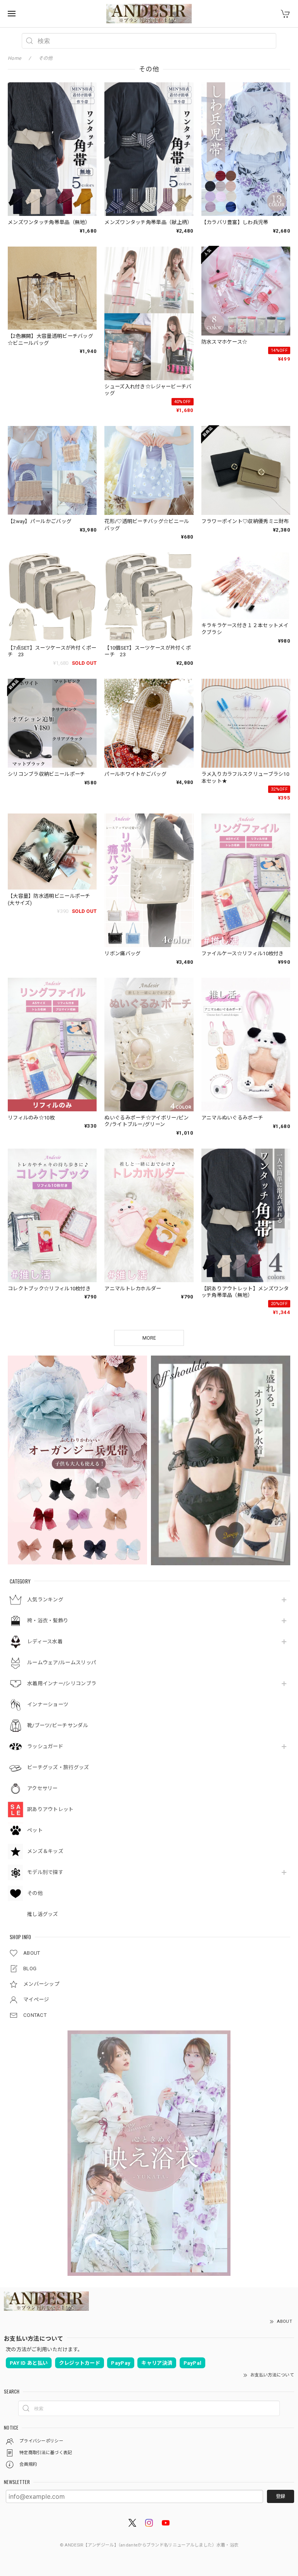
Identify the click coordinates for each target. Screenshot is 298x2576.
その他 (35, 1893)
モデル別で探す (45, 1872)
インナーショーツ (48, 1704)
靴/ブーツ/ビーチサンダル (58, 1725)
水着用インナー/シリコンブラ (62, 1683)
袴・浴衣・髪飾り (48, 1621)
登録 (281, 2496)
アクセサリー (42, 1788)
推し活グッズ (43, 1914)
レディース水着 (45, 1642)
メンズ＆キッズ (45, 1851)
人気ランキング (45, 1600)
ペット (35, 1830)
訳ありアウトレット (50, 1809)
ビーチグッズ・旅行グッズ (58, 1767)
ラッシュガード (45, 1746)
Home (14, 58)
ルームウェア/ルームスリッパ (62, 1663)
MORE (149, 1338)
